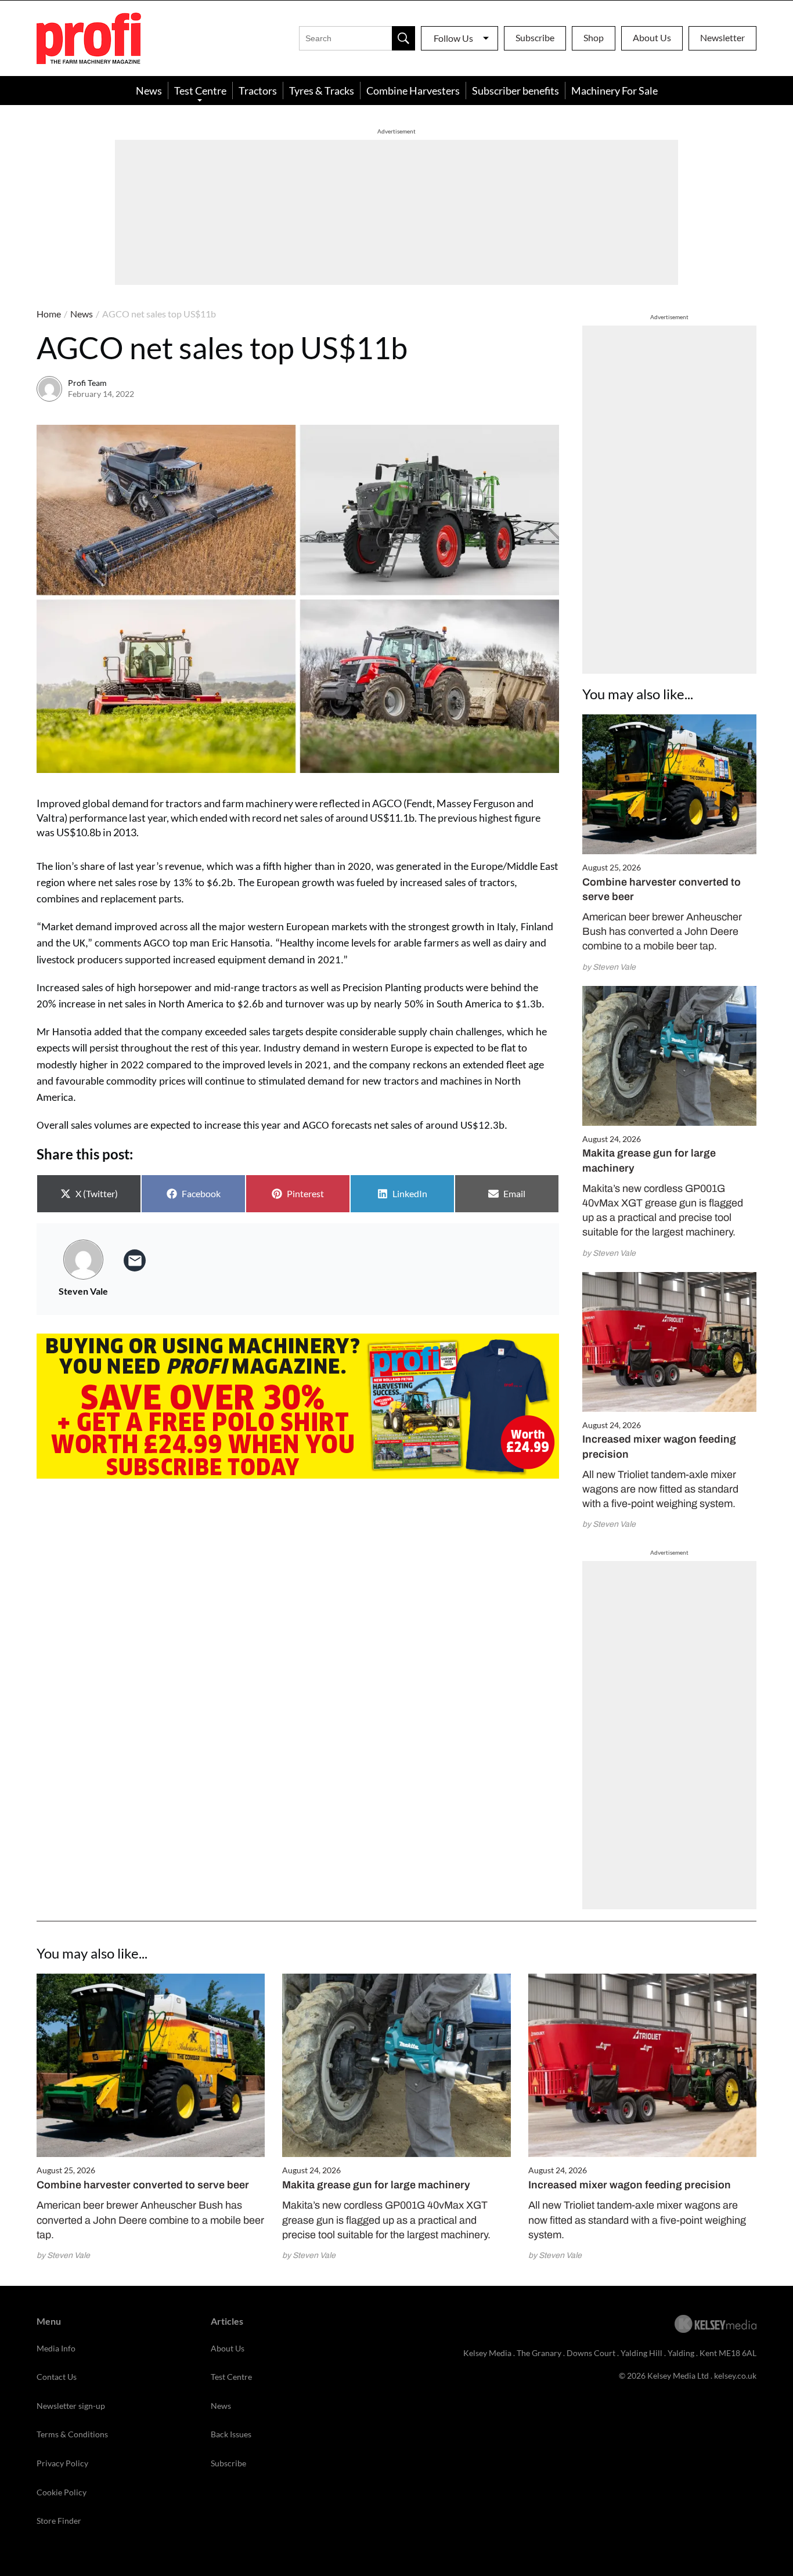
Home (49, 314)
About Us (652, 37)
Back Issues (231, 2434)
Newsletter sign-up (71, 2406)
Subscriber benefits (516, 91)
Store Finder (59, 2521)
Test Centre (200, 91)
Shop (594, 37)
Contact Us (57, 2377)
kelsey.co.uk (735, 2376)
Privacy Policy (62, 2463)
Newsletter (722, 37)
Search (403, 38)
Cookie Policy (62, 2492)
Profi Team (87, 383)
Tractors (258, 91)
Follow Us (453, 38)
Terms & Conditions (72, 2434)
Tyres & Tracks (322, 91)
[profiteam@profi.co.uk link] (135, 1260)
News (149, 91)
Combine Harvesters (413, 91)
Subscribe (535, 37)
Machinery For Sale (614, 91)
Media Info (56, 2348)
